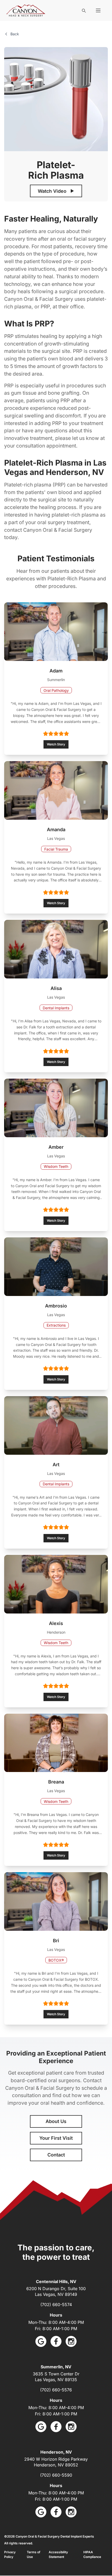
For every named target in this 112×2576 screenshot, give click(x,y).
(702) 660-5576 (56, 2390)
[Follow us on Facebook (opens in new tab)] (56, 2341)
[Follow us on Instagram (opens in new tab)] (71, 2341)
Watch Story (56, 744)
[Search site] (84, 10)
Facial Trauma (56, 849)
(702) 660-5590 (56, 2475)
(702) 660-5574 (56, 2305)
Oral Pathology (56, 690)
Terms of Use (34, 2554)
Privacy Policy (10, 2554)
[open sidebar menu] (98, 10)
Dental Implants (56, 1008)
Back (15, 34)
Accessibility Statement (58, 2554)
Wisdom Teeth (56, 1166)
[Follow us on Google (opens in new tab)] (41, 2341)
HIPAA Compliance (92, 2554)
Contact (56, 2155)
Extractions (56, 1325)
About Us (56, 2121)
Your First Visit (56, 2138)
